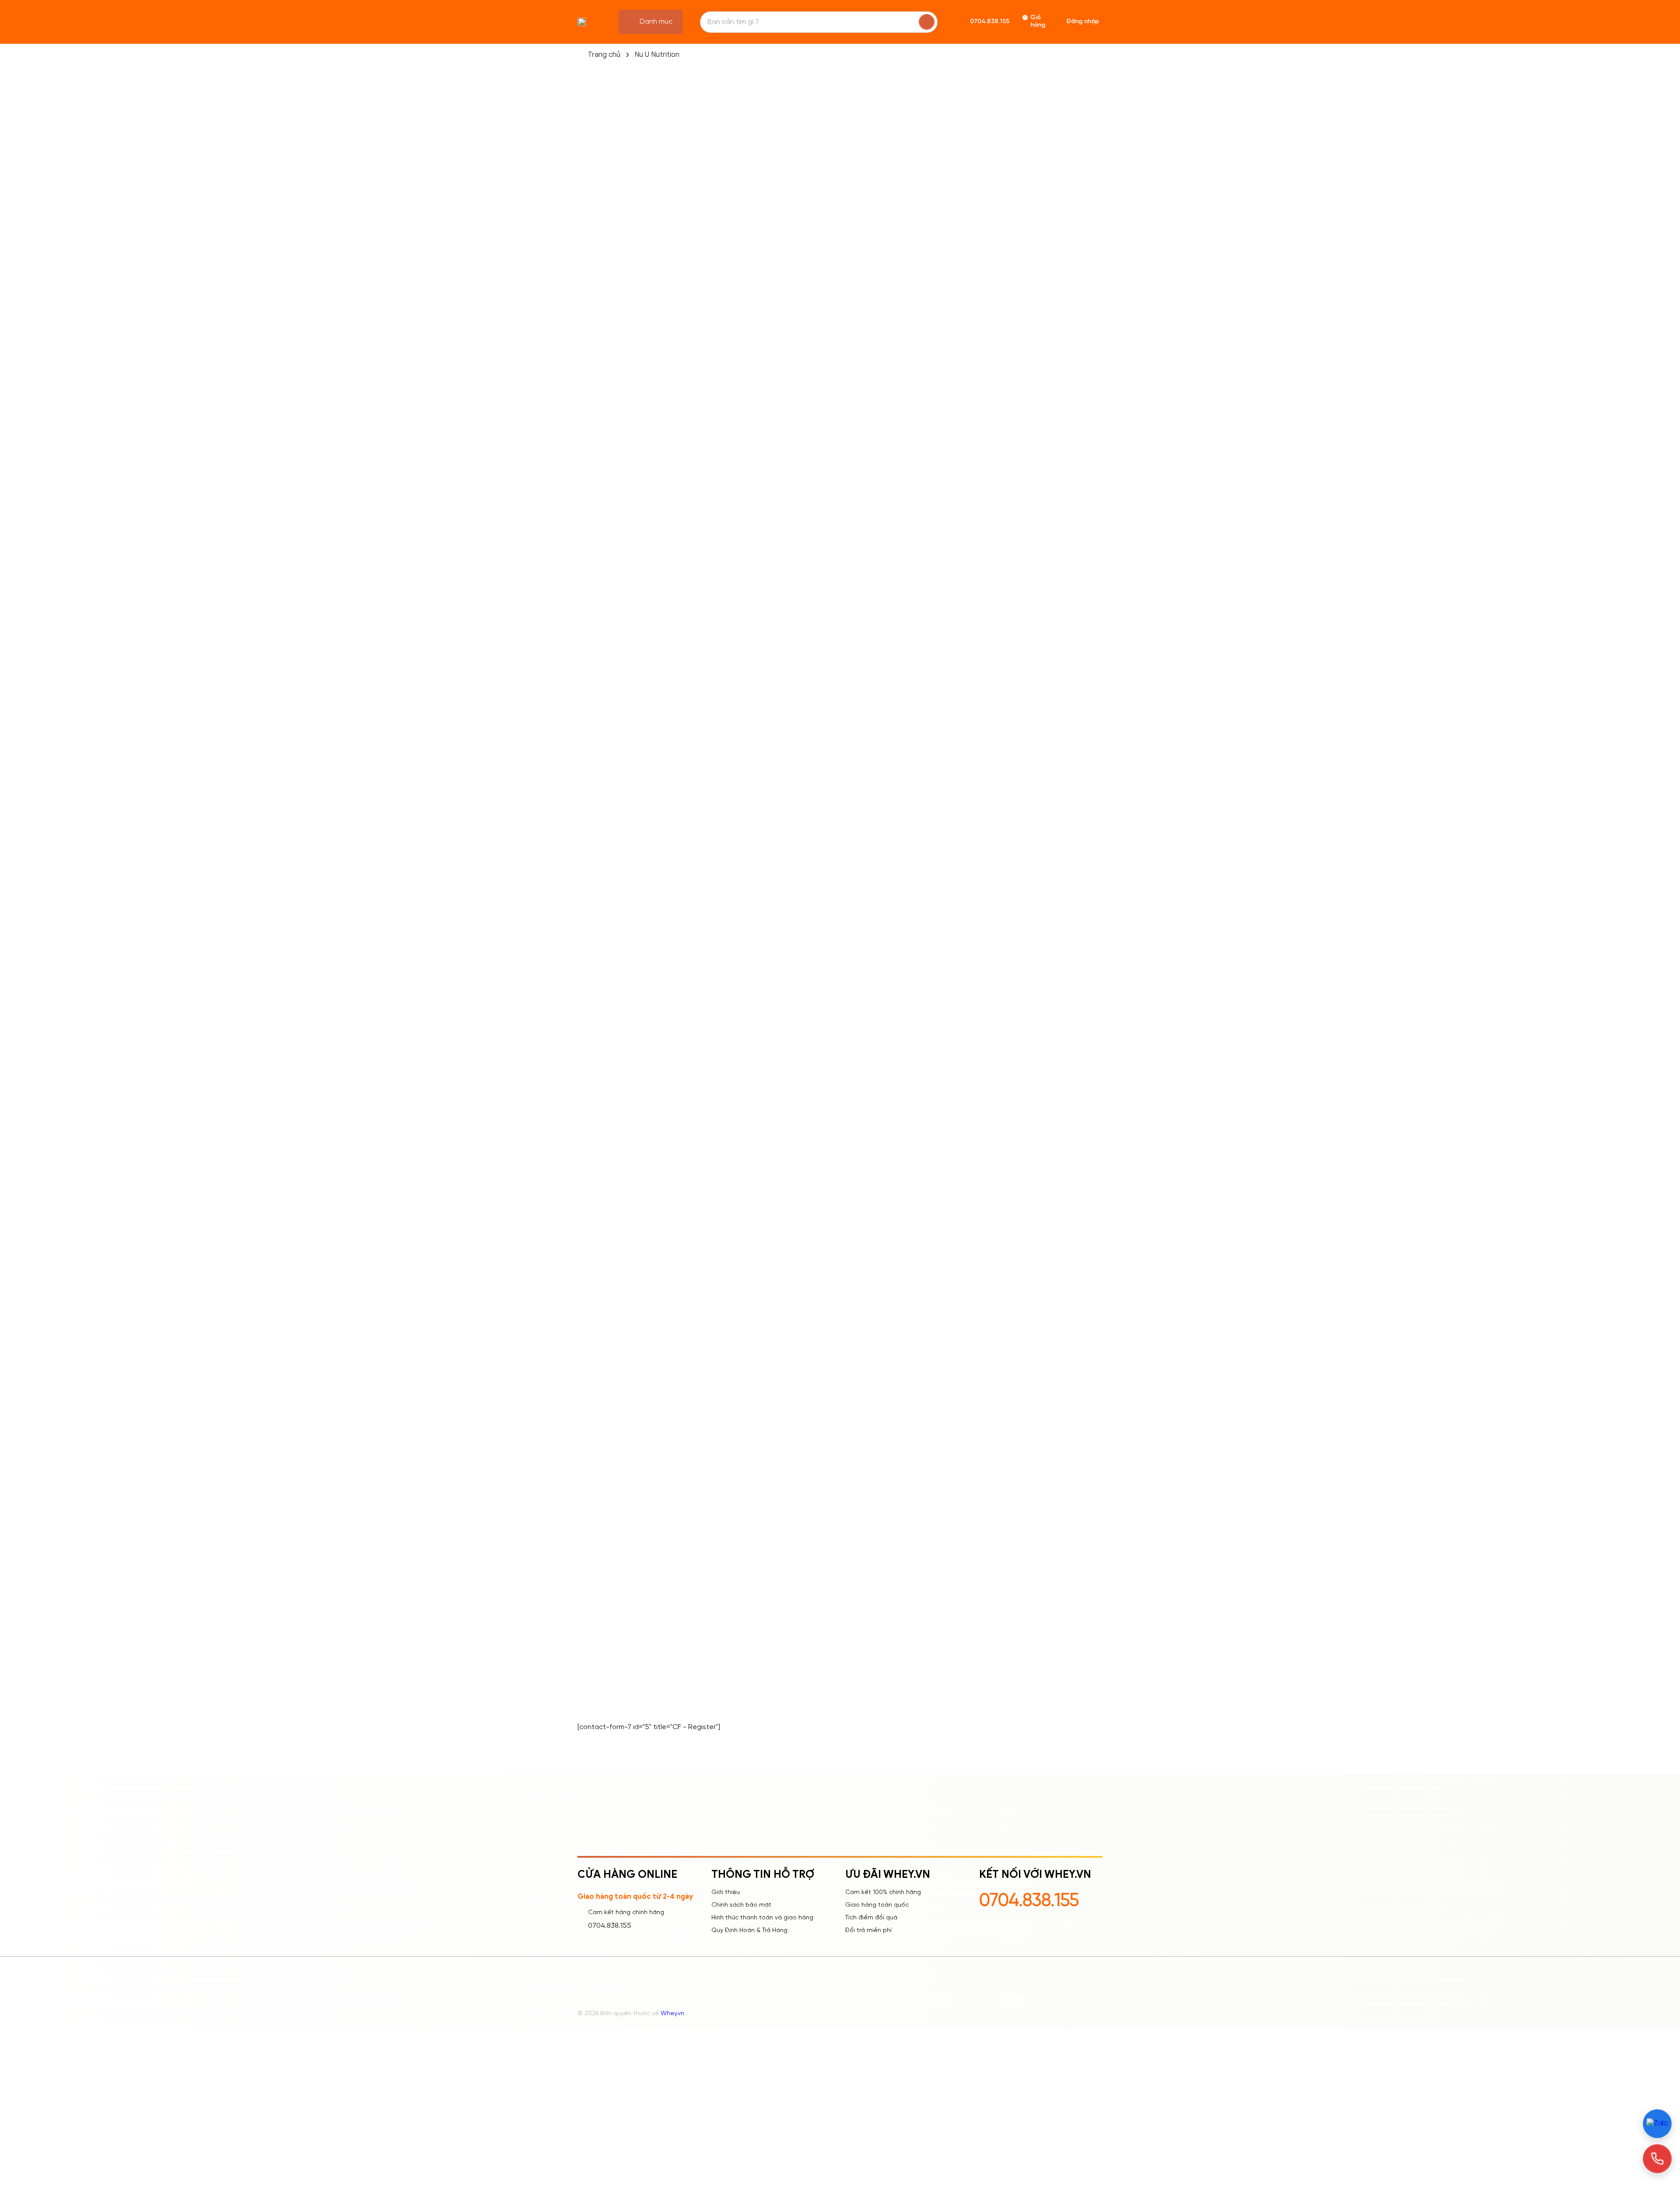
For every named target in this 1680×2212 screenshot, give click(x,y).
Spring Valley (598, 810)
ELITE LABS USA (601, 1160)
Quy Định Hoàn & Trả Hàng (749, 1931)
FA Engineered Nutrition (615, 758)
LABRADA (593, 1248)
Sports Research (605, 408)
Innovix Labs (597, 478)
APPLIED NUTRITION (609, 950)
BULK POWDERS (603, 1090)
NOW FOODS (600, 1388)
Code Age (594, 653)
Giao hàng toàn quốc (877, 1905)
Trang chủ (604, 55)
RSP (584, 1563)
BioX (584, 1020)
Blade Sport (597, 565)
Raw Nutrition (599, 863)
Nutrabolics (596, 460)
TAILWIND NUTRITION (611, 1650)
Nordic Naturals (602, 583)
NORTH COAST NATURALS (619, 1370)
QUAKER (591, 1528)
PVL (583, 635)
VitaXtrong (595, 1668)
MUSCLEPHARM (601, 1335)
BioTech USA (598, 1038)
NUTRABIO (594, 1423)
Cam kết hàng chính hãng (626, 1913)
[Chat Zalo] (1657, 2124)
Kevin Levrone (600, 688)
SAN (584, 1580)
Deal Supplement (606, 530)
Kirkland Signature (607, 740)
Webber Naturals (605, 775)
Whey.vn (672, 2014)
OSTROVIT (595, 1475)
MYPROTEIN (596, 1353)
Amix (585, 705)
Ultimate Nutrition (606, 600)
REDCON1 (593, 1493)
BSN (584, 1108)
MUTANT (591, 1318)
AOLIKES (591, 915)
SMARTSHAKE (599, 1633)
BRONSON (594, 1073)
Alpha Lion (594, 723)
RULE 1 (587, 1510)
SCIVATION (595, 1615)
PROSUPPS (595, 1545)
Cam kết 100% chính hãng (883, 1892)
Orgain (589, 670)
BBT (584, 985)
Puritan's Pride (600, 880)
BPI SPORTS (597, 1055)
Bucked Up (595, 793)
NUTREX (590, 1440)
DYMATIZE (593, 1143)
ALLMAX (590, 898)
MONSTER (593, 1283)
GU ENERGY (596, 1213)
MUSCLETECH (599, 1300)
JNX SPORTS (598, 1195)
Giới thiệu (726, 1892)
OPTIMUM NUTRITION (611, 1458)
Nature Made (599, 443)
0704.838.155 (610, 1926)
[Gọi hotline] (1657, 2159)
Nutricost (592, 425)
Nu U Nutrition (657, 55)
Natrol (587, 548)
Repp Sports (598, 495)
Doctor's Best (600, 845)
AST (584, 968)
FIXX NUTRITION (602, 1178)
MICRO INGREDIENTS (611, 1265)
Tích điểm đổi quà (871, 1918)
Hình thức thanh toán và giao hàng (762, 1918)
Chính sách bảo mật (741, 1905)
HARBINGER (596, 1230)
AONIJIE (590, 933)
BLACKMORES (600, 1003)
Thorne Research (605, 618)
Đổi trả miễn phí (868, 1931)
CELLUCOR (595, 1125)
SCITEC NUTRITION (608, 1598)
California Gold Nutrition (616, 513)
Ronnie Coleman (604, 828)
